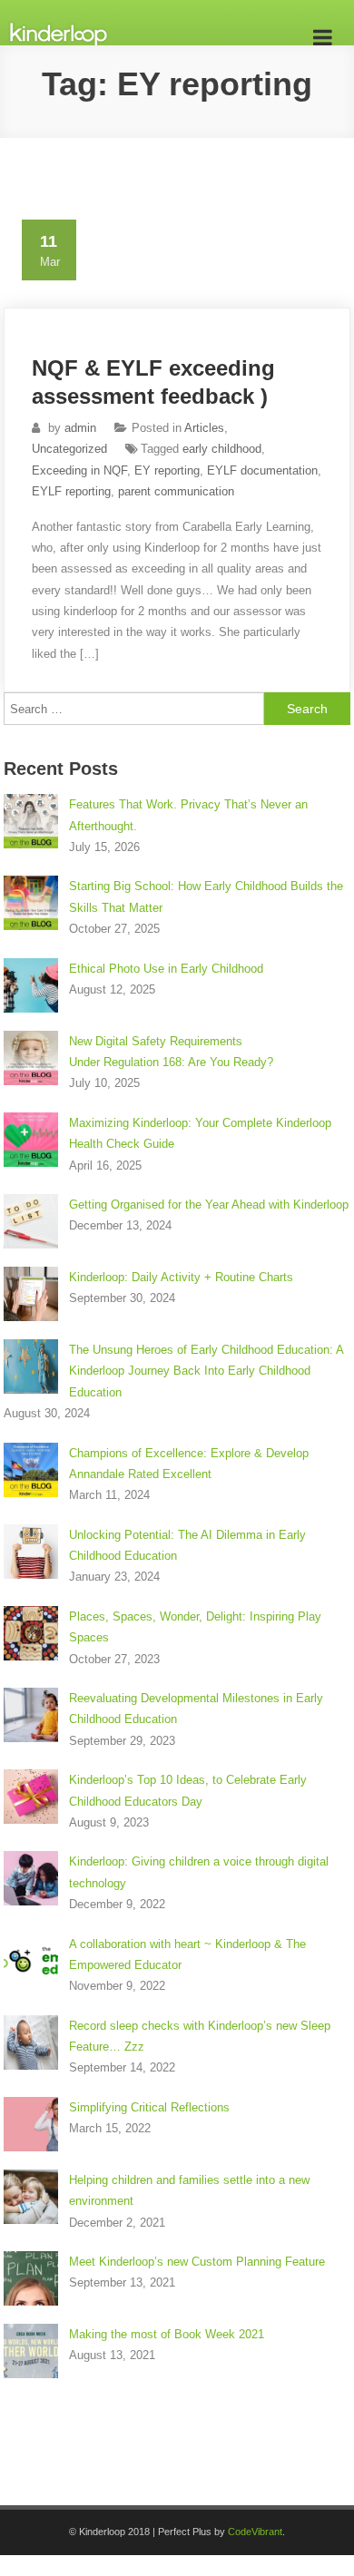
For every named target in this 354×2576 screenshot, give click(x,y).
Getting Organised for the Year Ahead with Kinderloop (209, 1205)
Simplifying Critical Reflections (149, 2107)
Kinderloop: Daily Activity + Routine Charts (181, 1277)
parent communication (176, 491)
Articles (204, 428)
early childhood (222, 449)
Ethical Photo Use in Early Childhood (166, 969)
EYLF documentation (262, 470)
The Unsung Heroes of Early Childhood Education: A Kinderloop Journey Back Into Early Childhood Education (206, 1371)
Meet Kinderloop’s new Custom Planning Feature (197, 2262)
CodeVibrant (255, 2532)
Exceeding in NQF (79, 470)
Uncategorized (69, 449)
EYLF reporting (71, 491)
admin (80, 428)
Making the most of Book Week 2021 (167, 2334)
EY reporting (167, 470)
